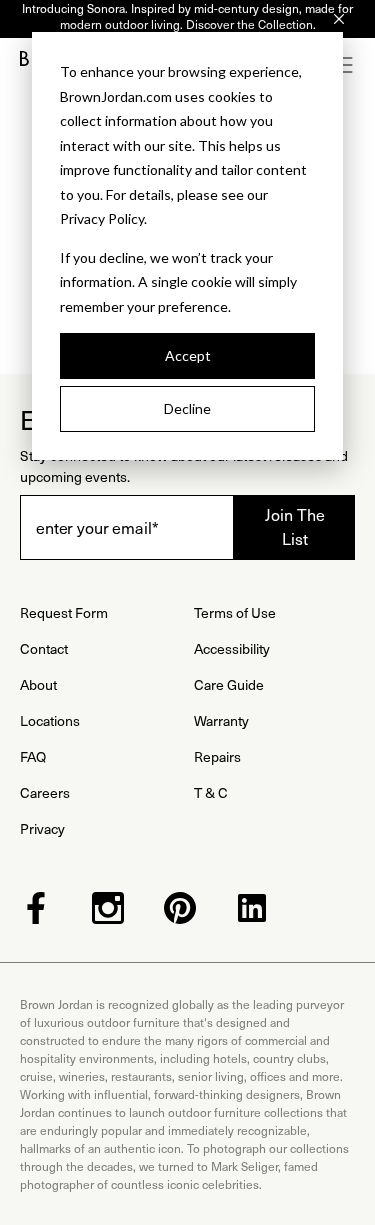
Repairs (217, 756)
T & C (211, 792)
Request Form (64, 612)
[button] (345, 65)
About (38, 684)
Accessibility (232, 648)
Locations (50, 720)
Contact (44, 648)
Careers (45, 792)
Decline (187, 408)
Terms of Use (235, 612)
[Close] (339, 19)
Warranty (221, 720)
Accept (188, 355)
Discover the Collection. (251, 24)
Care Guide (229, 684)
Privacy (42, 828)
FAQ (33, 756)
